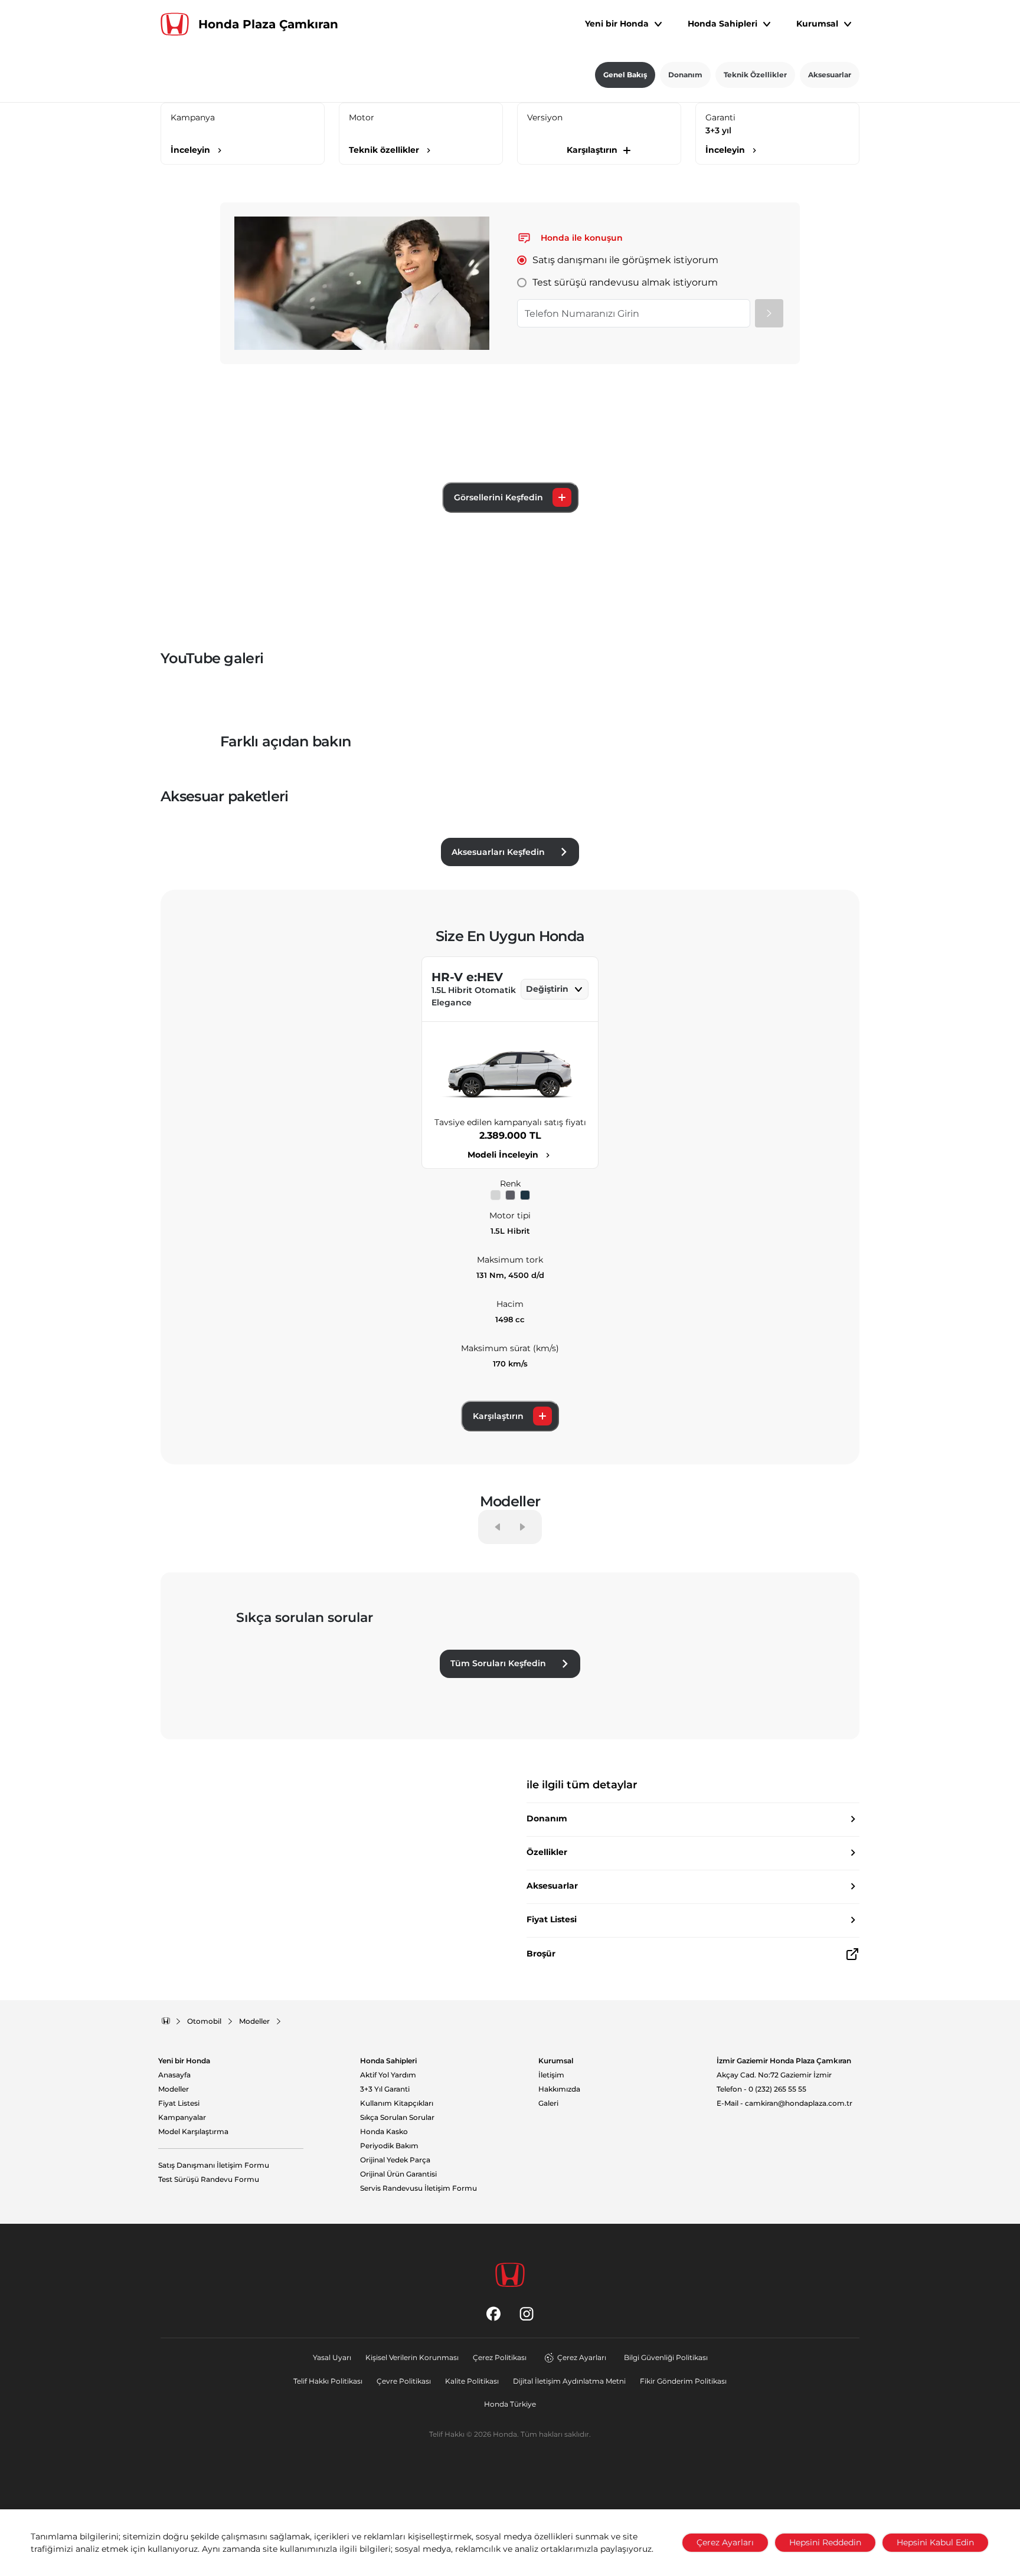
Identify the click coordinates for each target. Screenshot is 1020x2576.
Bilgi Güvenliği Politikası (666, 2357)
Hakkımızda (559, 2089)
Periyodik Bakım (389, 2146)
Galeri (548, 2103)
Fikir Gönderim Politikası (683, 2381)
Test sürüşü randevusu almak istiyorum (625, 282)
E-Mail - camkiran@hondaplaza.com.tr (784, 2103)
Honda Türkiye (510, 2404)
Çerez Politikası (500, 2357)
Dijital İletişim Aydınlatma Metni (569, 2381)
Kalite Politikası (472, 2381)
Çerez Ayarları (582, 2357)
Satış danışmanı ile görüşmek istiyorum (625, 260)
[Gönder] (769, 313)
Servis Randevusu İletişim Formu (419, 2188)
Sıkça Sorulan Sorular (397, 2118)
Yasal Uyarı (332, 2357)
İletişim (551, 2075)
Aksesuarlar (830, 75)
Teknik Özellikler (755, 75)
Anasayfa (174, 2075)
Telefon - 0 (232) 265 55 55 (761, 2089)
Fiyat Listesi (179, 2103)
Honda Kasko (384, 2132)
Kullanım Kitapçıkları (397, 2103)
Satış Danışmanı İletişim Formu (214, 2165)
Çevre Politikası (404, 2381)
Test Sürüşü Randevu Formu (209, 2180)
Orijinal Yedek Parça (395, 2160)
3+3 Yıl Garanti (385, 2089)
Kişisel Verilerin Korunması (412, 2357)
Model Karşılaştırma (193, 2132)
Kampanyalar (182, 2118)
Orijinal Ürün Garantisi (398, 2174)
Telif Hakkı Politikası (328, 2381)
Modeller (174, 2089)
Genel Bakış (625, 75)
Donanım (685, 75)
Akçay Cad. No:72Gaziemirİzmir (774, 2075)
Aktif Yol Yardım (388, 2075)
